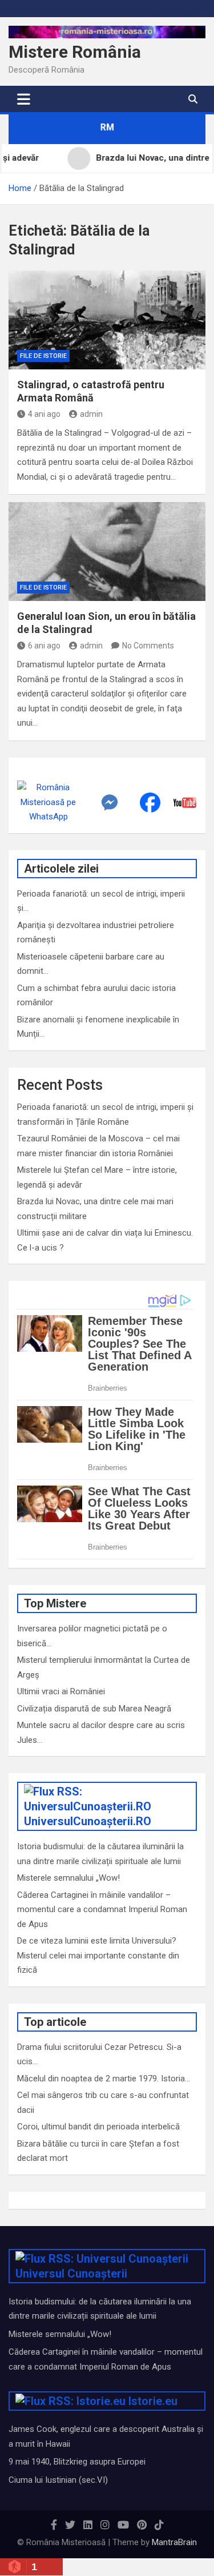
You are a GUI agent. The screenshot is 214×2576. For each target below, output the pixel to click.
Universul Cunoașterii (71, 2274)
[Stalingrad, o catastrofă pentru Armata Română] (107, 320)
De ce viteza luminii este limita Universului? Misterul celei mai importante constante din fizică (98, 1955)
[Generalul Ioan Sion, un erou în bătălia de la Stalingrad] (107, 552)
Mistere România (75, 52)
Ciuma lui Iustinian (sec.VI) (58, 2480)
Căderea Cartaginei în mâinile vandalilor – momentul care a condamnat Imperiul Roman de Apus (102, 1910)
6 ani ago (44, 646)
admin (91, 414)
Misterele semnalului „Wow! (68, 1878)
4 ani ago (44, 414)
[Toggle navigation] (24, 99)
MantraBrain (174, 2542)
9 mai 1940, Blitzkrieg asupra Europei (77, 2462)
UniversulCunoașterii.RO (88, 1821)
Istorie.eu (153, 2401)
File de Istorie (43, 356)
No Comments (148, 646)
